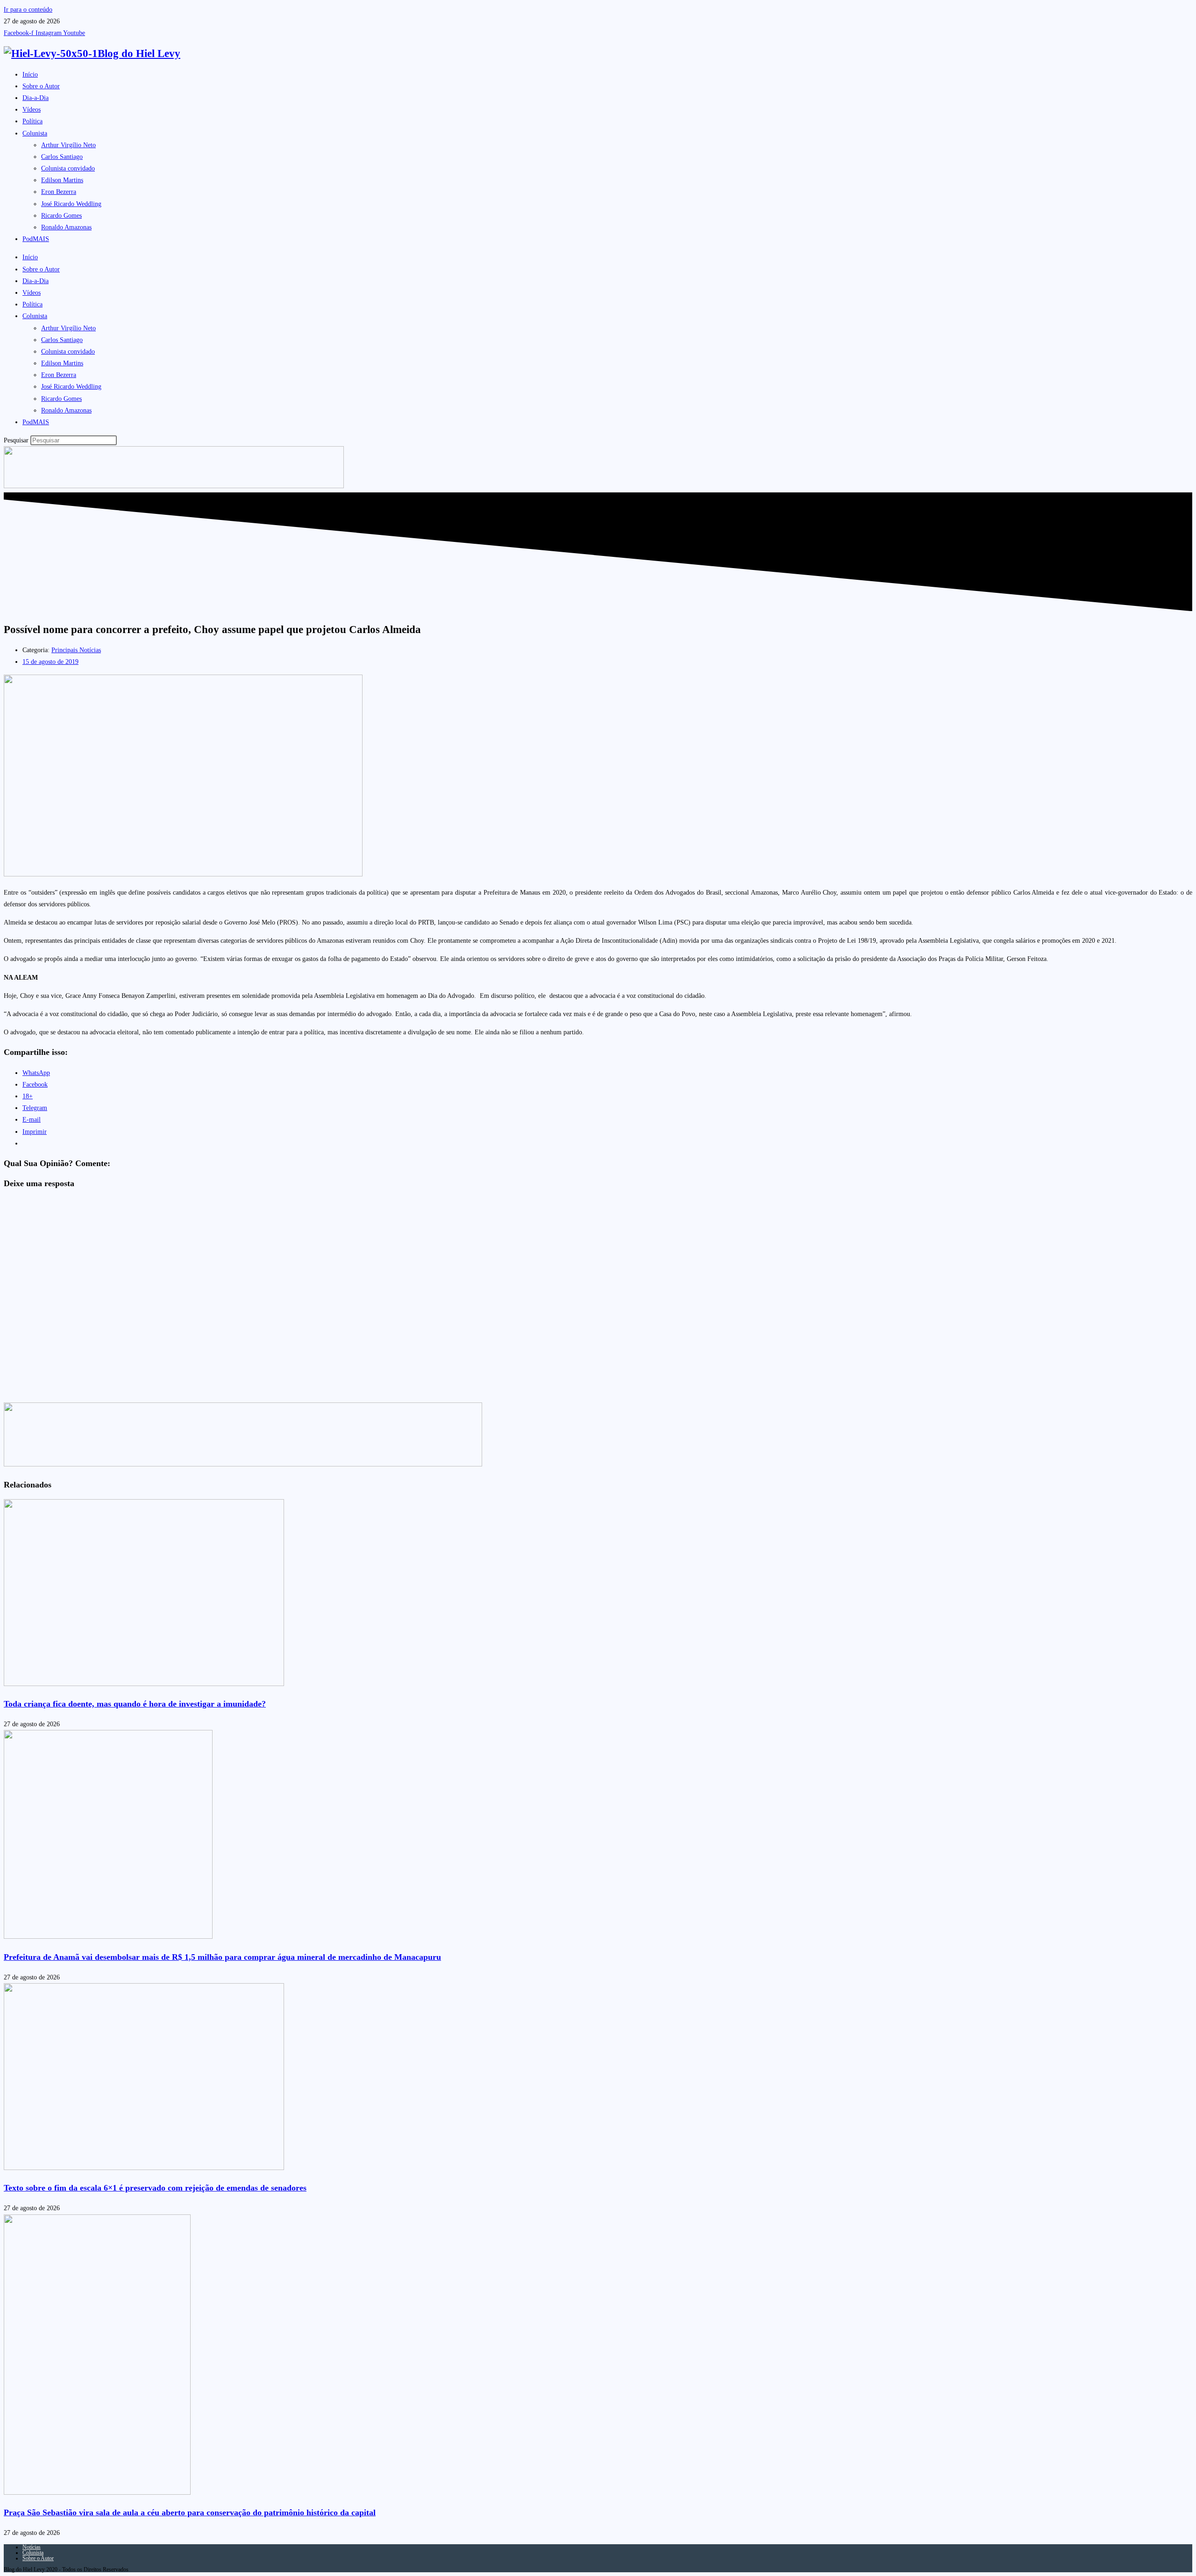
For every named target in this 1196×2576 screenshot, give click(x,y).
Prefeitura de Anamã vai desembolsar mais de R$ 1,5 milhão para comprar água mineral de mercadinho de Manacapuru (222, 1957)
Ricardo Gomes (61, 216)
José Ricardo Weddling (71, 204)
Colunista (35, 133)
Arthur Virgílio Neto (68, 145)
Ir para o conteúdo (28, 10)
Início (30, 75)
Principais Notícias (76, 650)
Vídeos (32, 110)
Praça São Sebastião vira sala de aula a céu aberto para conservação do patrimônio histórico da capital (190, 2512)
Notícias (32, 2547)
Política (32, 121)
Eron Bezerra (59, 192)
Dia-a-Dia (36, 98)
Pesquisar (16, 440)
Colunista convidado (68, 168)
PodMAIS (36, 239)
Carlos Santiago (62, 157)
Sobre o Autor (41, 86)
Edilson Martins (62, 180)
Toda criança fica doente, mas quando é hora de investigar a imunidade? (135, 1704)
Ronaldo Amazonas (66, 227)
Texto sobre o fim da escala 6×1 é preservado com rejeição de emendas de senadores (155, 2188)
